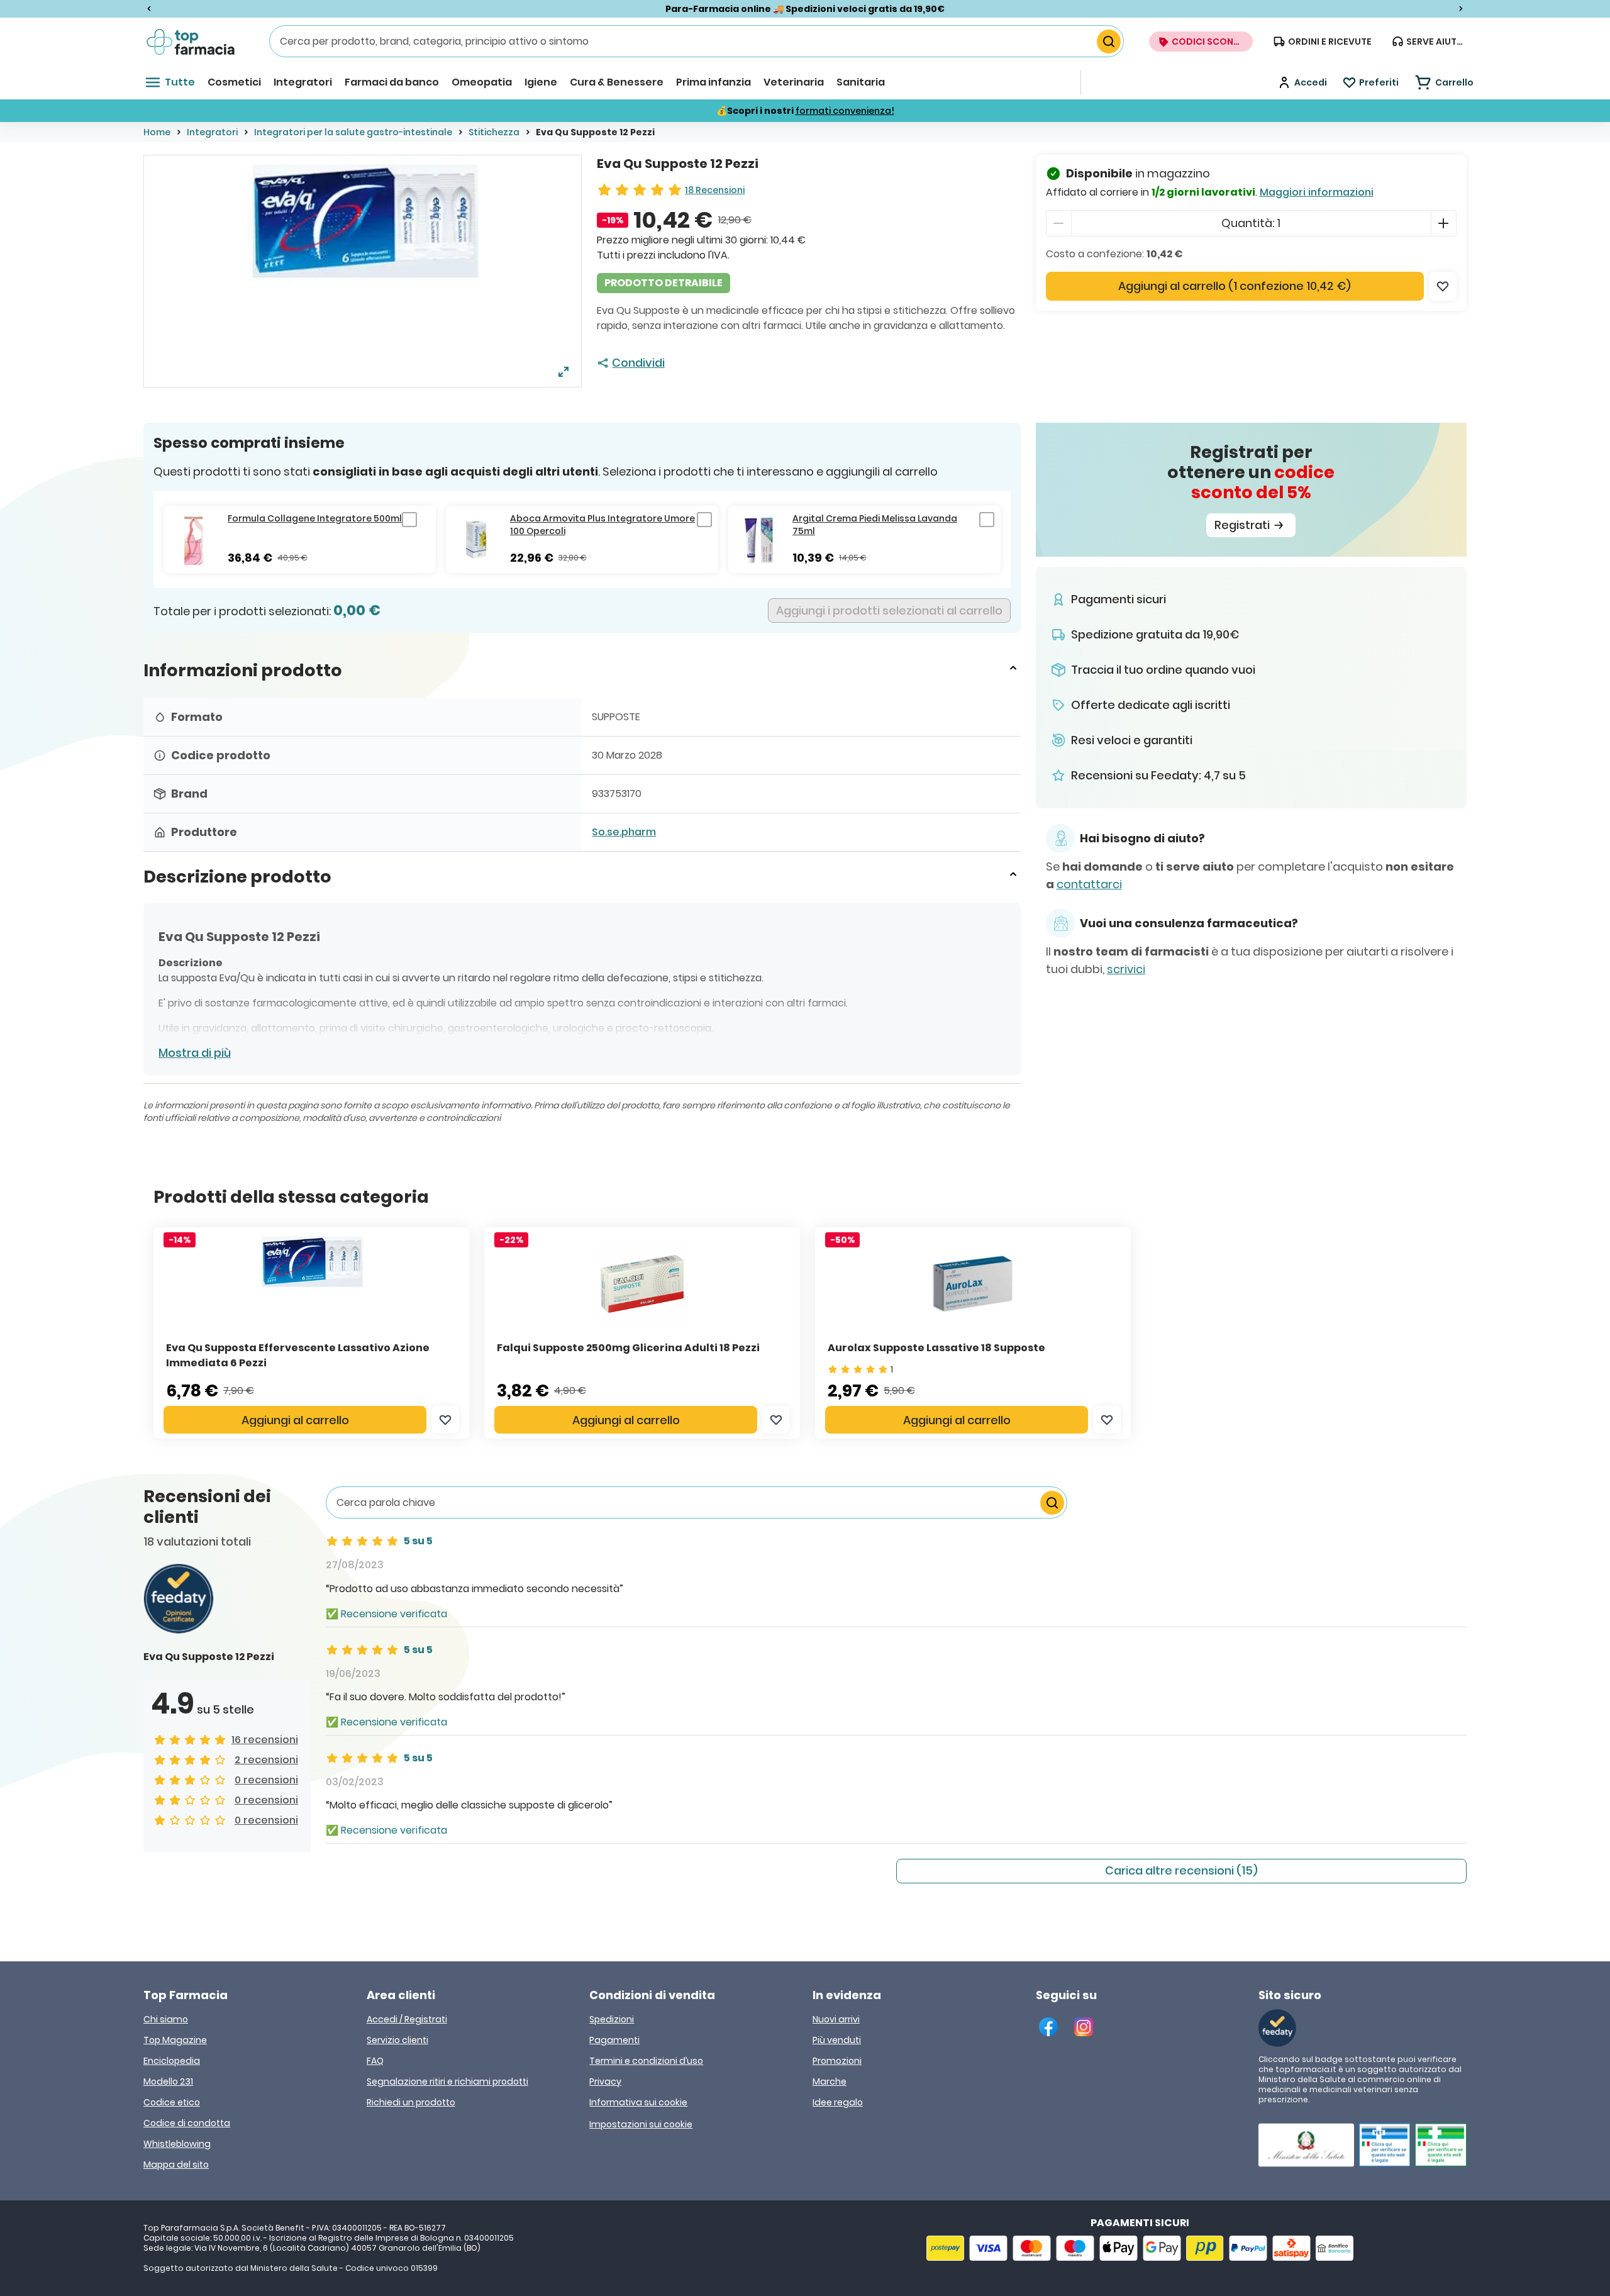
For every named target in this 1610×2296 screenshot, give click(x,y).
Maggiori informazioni (1317, 192)
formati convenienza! (845, 111)
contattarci (1089, 884)
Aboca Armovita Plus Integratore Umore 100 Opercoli (602, 525)
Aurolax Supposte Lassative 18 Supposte (936, 1348)
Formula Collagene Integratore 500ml (315, 518)
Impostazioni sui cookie (641, 2124)
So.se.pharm (624, 832)
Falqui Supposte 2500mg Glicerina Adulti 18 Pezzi (628, 1348)
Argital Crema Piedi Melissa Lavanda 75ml (875, 525)
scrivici (1126, 969)
